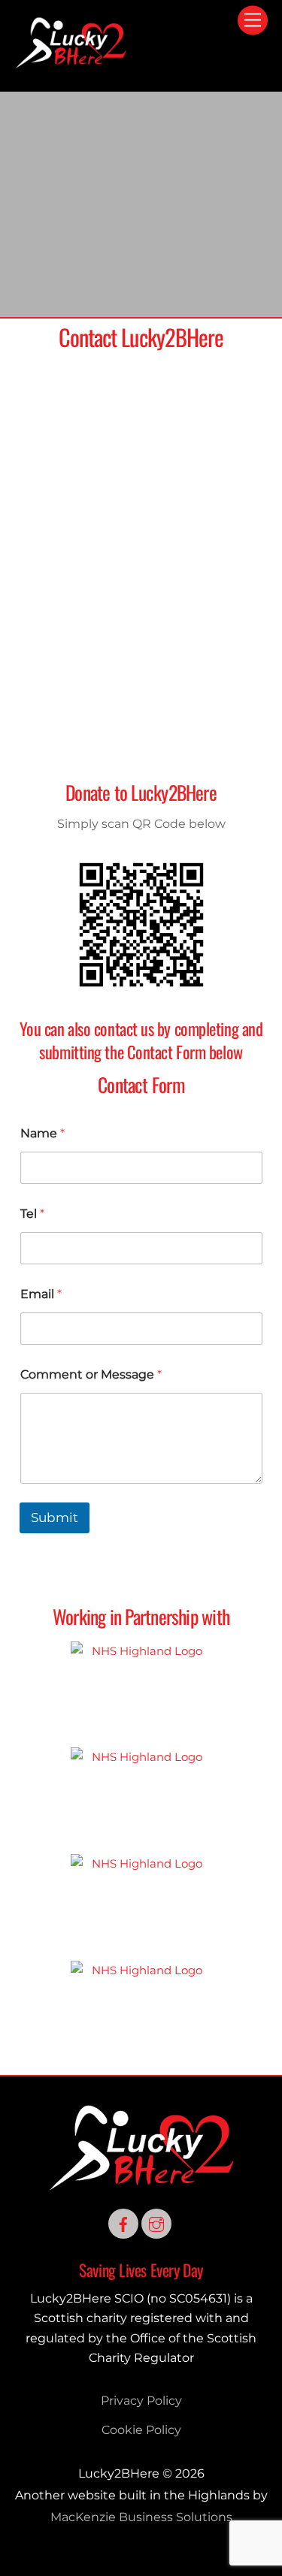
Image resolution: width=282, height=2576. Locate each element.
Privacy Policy (141, 2401)
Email (41, 1294)
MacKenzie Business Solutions (141, 2517)
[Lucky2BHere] (71, 63)
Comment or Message (91, 1374)
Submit (55, 1518)
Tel (32, 1214)
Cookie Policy (141, 2430)
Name (42, 1133)
